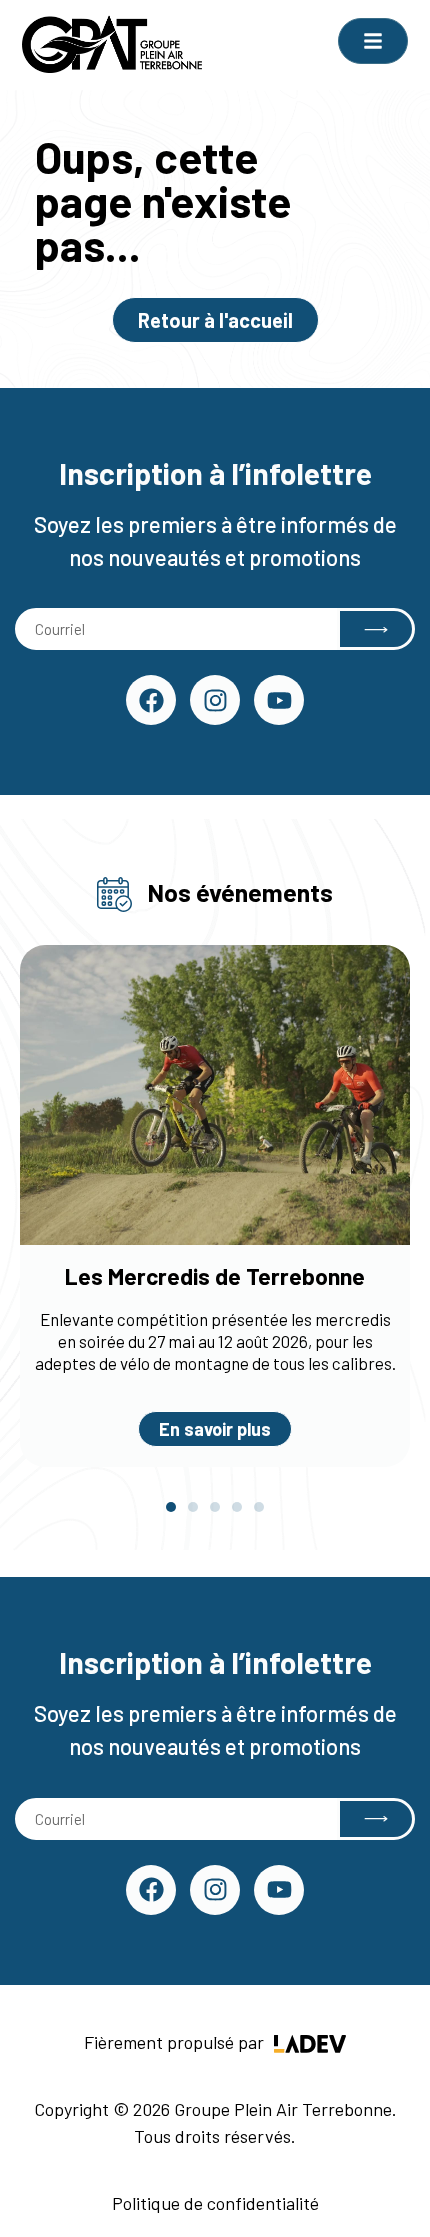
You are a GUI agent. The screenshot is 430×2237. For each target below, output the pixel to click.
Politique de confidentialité (215, 2203)
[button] (171, 1507)
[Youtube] (279, 700)
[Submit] (376, 629)
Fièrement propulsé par (176, 2042)
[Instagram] (215, 700)
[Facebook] (151, 700)
